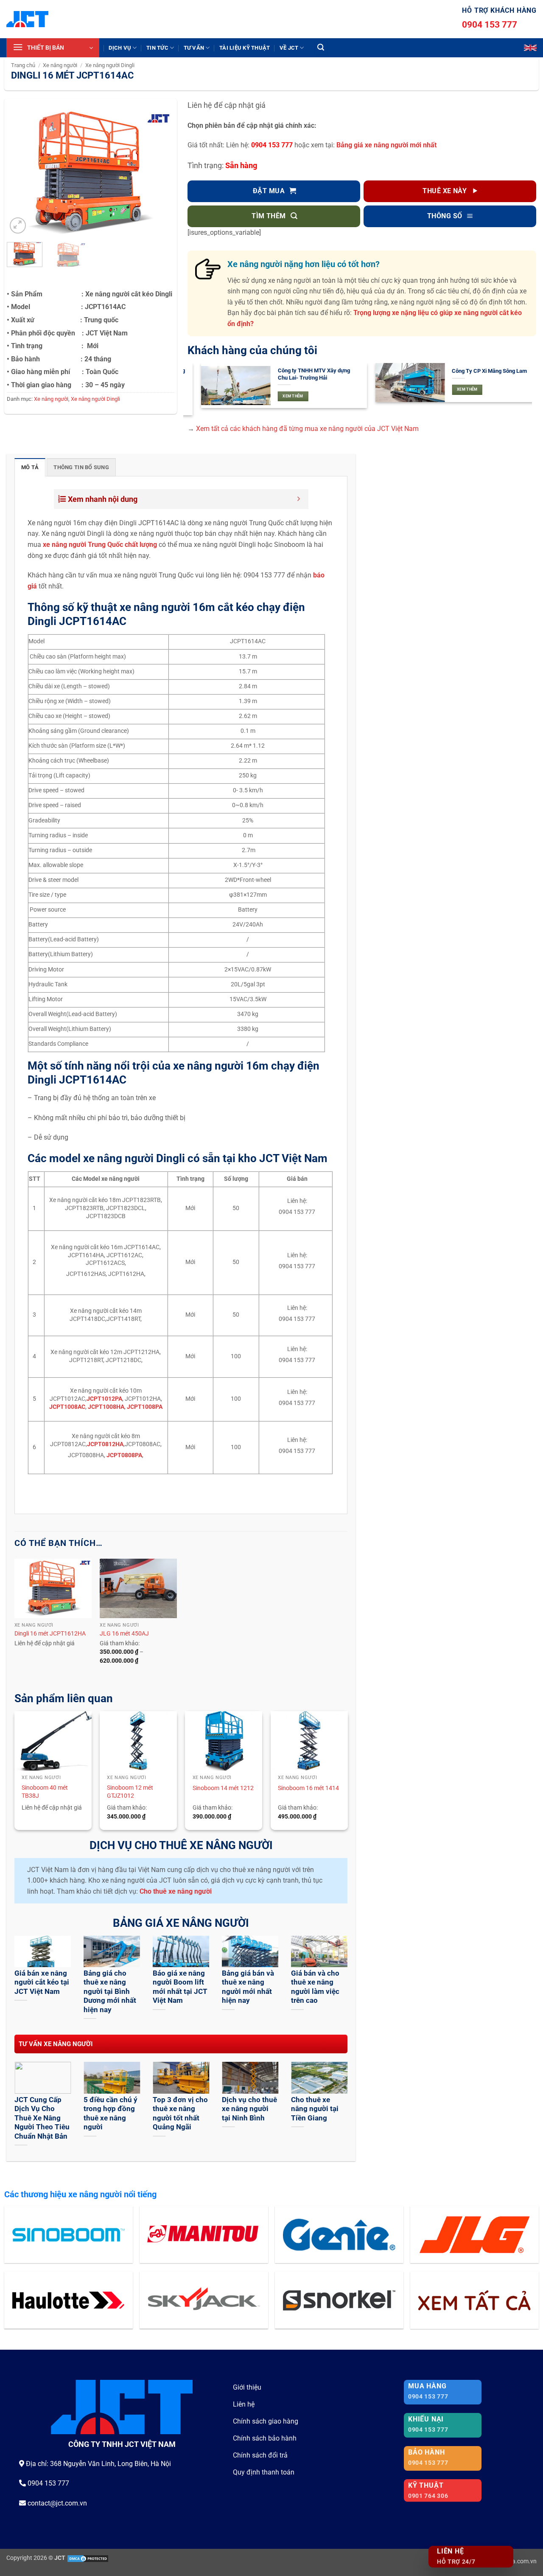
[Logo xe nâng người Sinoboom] (69, 2235)
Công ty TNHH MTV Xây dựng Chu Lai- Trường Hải (300, 374)
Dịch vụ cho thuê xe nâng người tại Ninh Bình (249, 2109)
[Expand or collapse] (299, 499)
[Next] (160, 173)
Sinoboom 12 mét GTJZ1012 (130, 1792)
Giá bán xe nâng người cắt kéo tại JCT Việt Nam (42, 1982)
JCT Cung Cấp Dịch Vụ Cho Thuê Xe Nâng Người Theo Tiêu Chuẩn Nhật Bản (42, 2118)
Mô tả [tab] (30, 467)
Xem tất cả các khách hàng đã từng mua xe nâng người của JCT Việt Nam (307, 429)
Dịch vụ (120, 48)
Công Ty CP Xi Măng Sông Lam (476, 371)
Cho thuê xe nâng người (176, 1891)
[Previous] (21, 173)
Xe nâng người (60, 65)
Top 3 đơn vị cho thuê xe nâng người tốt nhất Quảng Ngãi (180, 2114)
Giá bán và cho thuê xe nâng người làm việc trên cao (315, 1987)
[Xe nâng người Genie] (339, 2235)
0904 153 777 (490, 25)
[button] (53, 48)
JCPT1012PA (104, 1399)
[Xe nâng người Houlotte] (69, 2300)
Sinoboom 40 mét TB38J (45, 1792)
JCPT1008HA (106, 1407)
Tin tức (157, 48)
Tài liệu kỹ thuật (245, 48)
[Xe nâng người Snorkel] (339, 2300)
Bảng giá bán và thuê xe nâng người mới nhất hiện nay (248, 1987)
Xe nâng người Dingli (110, 65)
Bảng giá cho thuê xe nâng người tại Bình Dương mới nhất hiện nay (110, 1992)
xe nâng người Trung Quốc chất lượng (100, 545)
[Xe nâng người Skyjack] (204, 2300)
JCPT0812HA (105, 1444)
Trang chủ (23, 65)
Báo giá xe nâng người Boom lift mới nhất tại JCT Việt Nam (180, 1987)
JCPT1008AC (67, 1407)
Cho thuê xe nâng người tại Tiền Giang (315, 2109)
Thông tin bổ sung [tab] (81, 467)
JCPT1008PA (145, 1407)
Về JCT (289, 48)
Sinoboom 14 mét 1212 (223, 1788)
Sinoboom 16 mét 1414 (308, 1788)
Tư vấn (194, 48)
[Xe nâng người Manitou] (204, 2235)
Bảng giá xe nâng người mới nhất (386, 145)
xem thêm (280, 396)
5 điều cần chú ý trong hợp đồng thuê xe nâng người (111, 2114)
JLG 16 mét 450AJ (124, 1634)
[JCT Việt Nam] (27, 19)
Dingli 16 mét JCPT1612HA (50, 1634)
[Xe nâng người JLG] (474, 2235)
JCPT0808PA (124, 1455)
